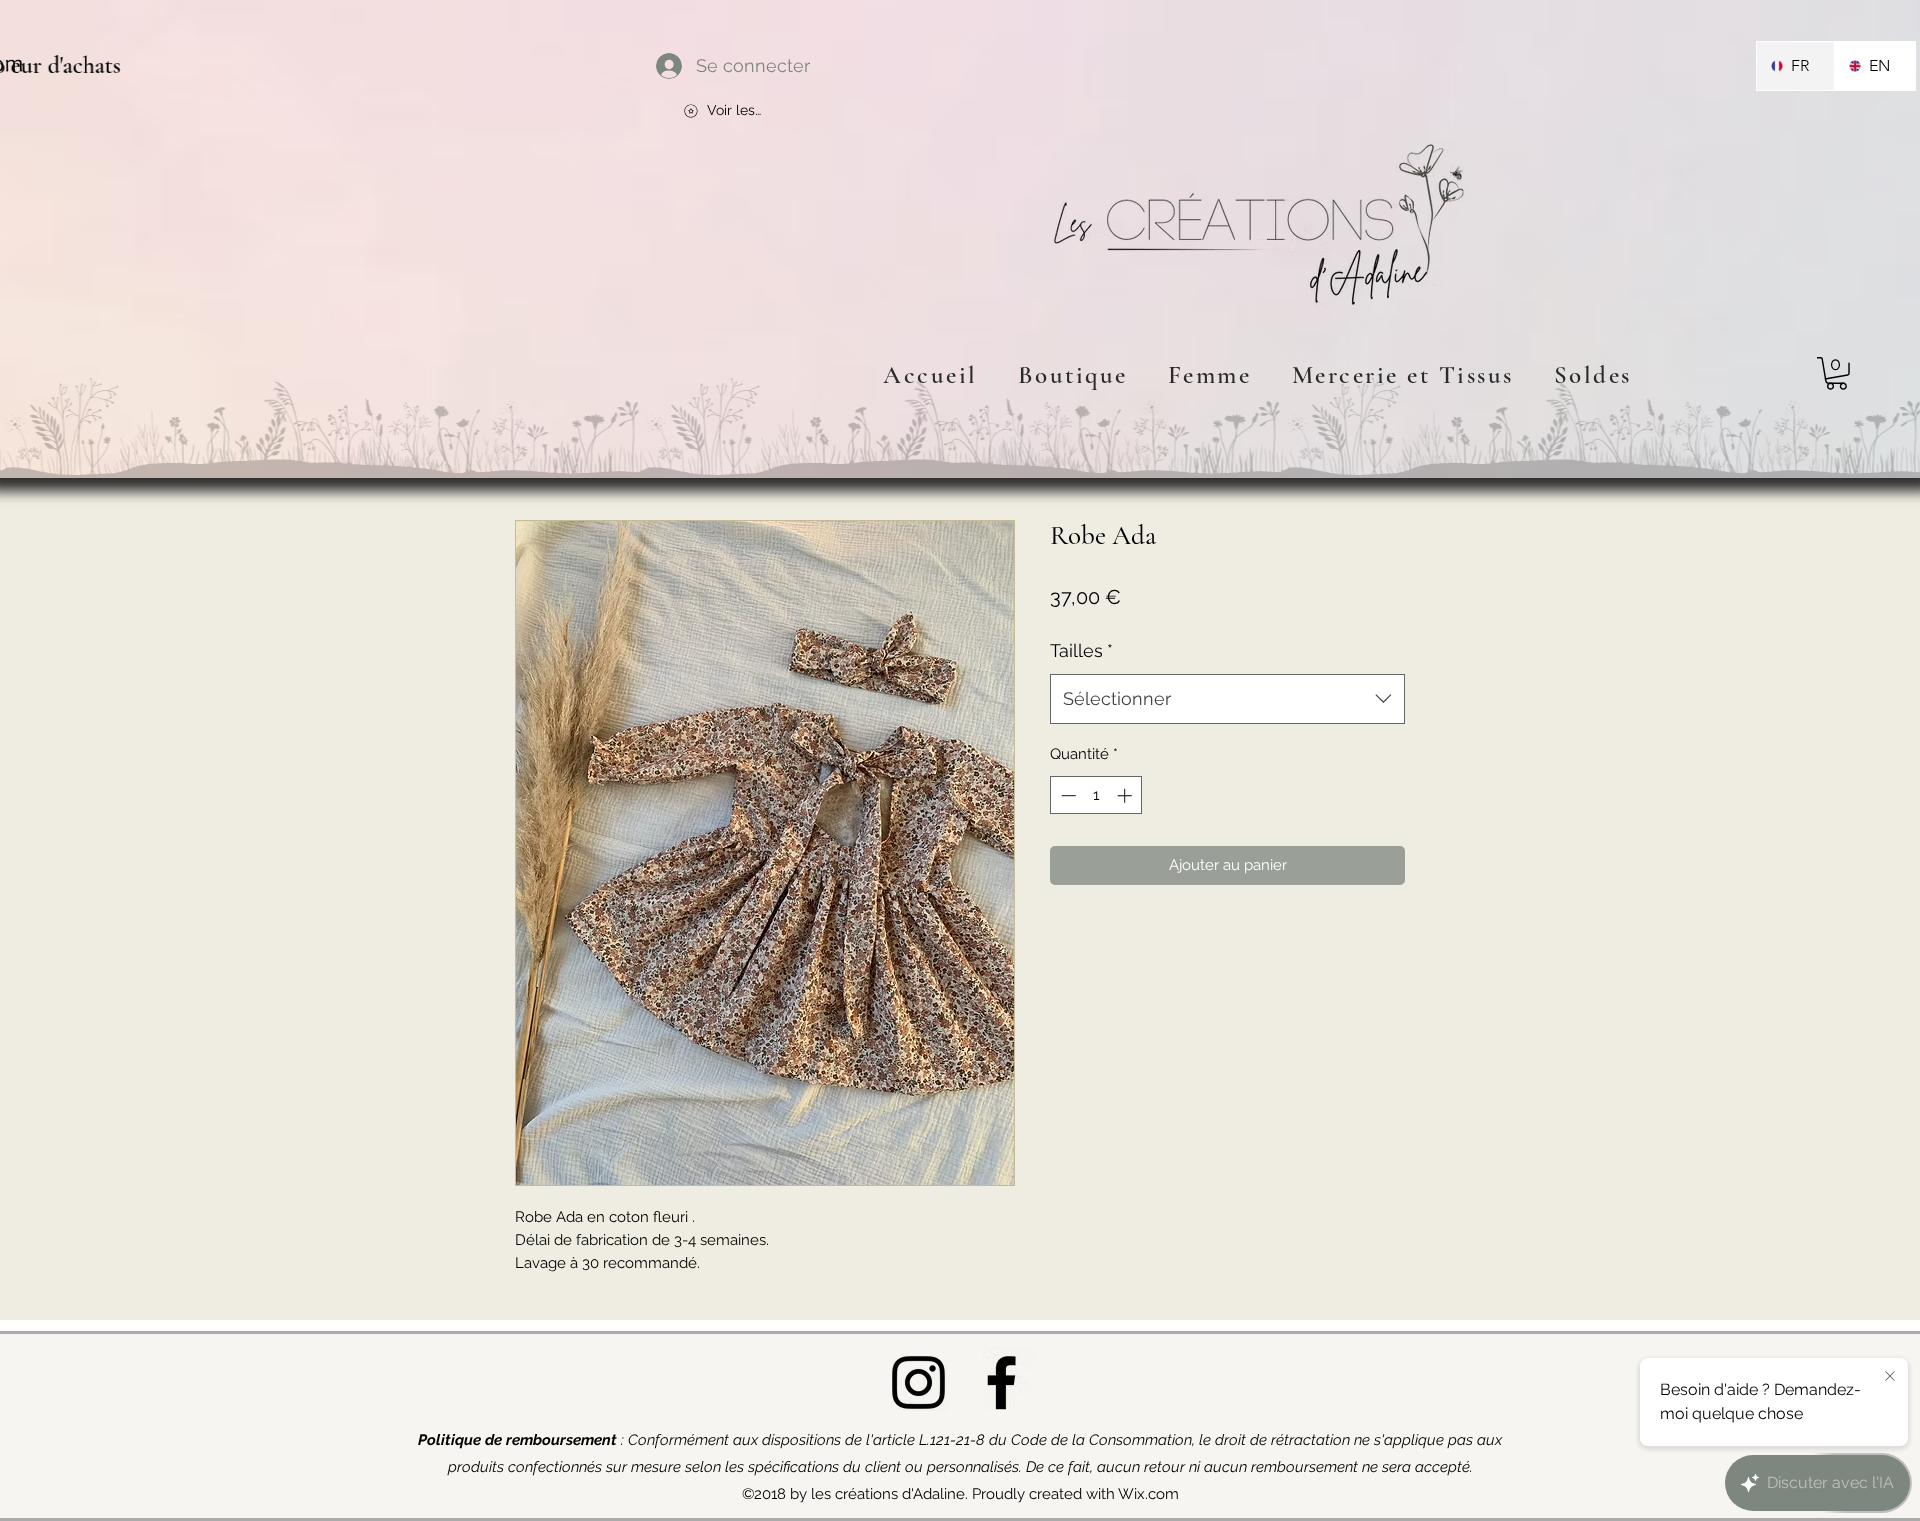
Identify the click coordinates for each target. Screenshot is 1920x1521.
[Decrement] (1066, 795)
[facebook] (1001, 1382)
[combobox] (1227, 699)
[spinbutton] (1096, 795)
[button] (1836, 373)
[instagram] (918, 1382)
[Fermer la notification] (1890, 1377)
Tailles (1081, 650)
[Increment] (1126, 795)
